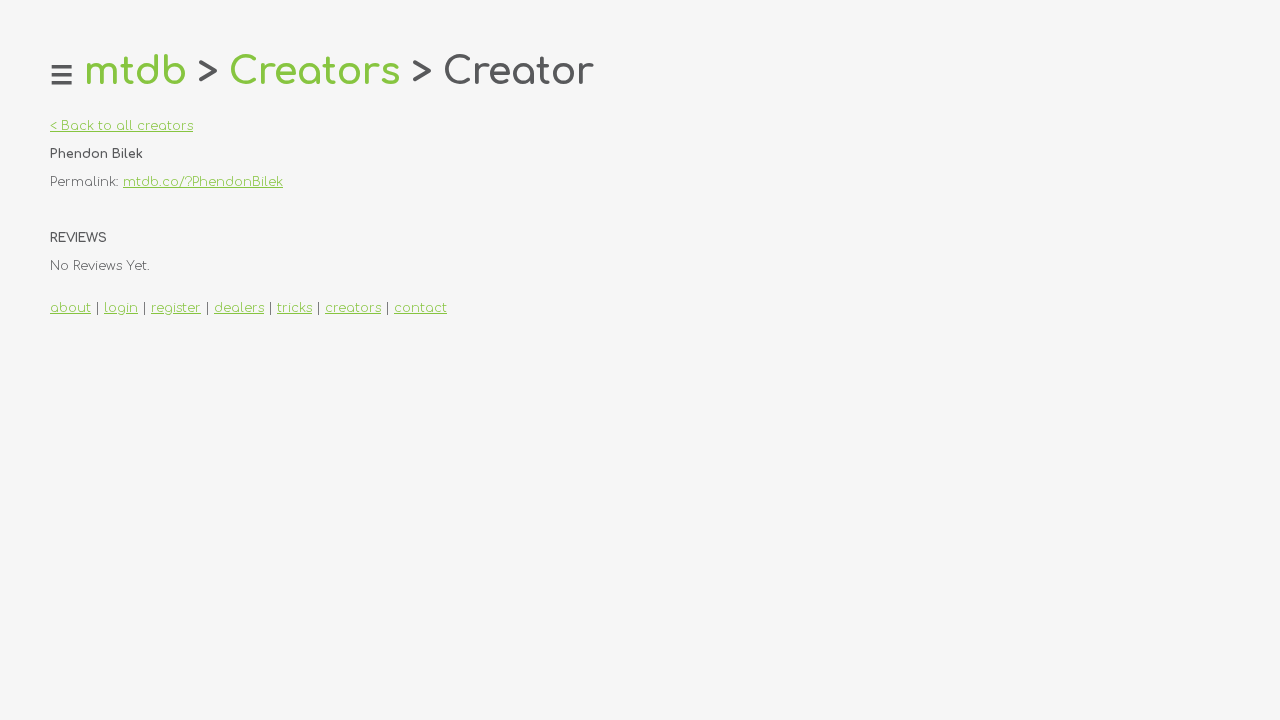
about (70, 308)
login (121, 308)
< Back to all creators (121, 126)
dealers (239, 308)
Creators (315, 71)
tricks (294, 308)
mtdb (135, 71)
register (176, 308)
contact (420, 308)
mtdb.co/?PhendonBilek (203, 182)
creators (353, 308)
